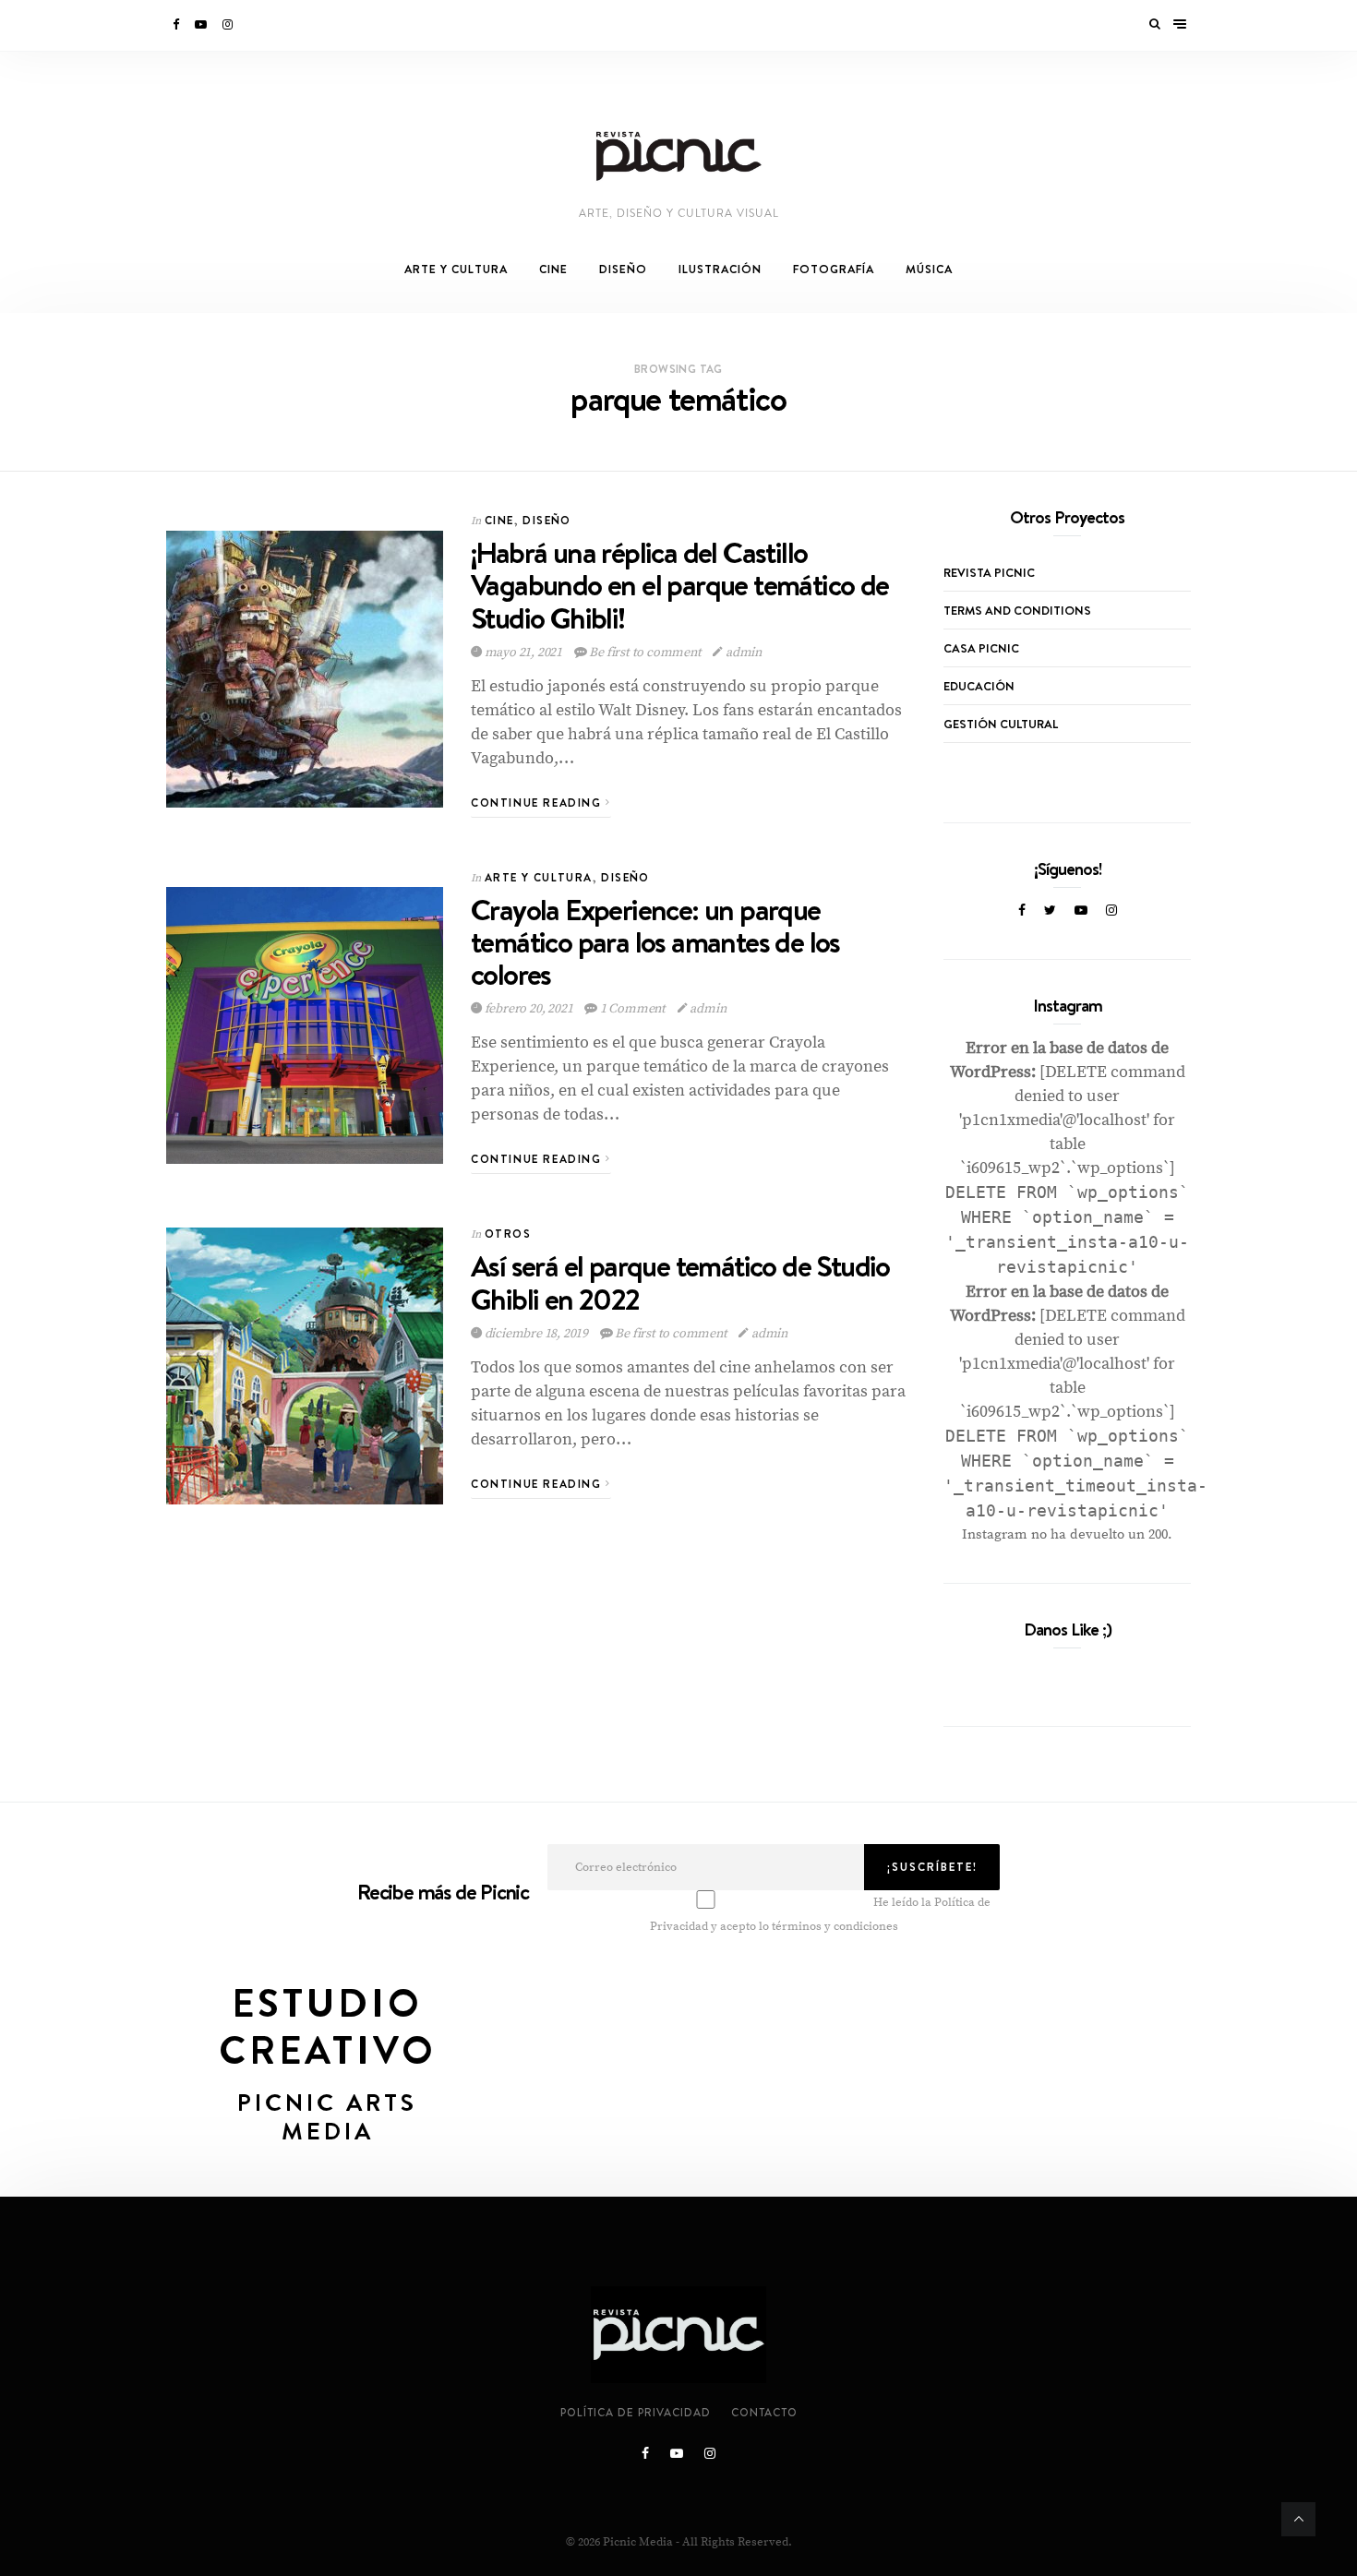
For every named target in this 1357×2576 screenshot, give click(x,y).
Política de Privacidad (636, 2413)
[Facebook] (177, 25)
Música (929, 269)
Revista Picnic (989, 572)
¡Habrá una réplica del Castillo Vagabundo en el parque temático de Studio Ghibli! (680, 585)
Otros (508, 1234)
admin (742, 653)
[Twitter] (1050, 911)
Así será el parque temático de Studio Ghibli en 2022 (680, 1282)
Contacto (764, 2413)
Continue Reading (538, 803)
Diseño (623, 269)
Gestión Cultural (1001, 724)
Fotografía (834, 269)
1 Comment (633, 1009)
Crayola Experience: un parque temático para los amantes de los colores (655, 942)
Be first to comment (646, 653)
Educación (979, 686)
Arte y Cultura (456, 269)
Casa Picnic (981, 648)
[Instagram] (229, 25)
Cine (553, 269)
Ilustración (720, 269)
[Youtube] (202, 25)
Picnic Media (638, 2542)
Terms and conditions (1017, 610)
